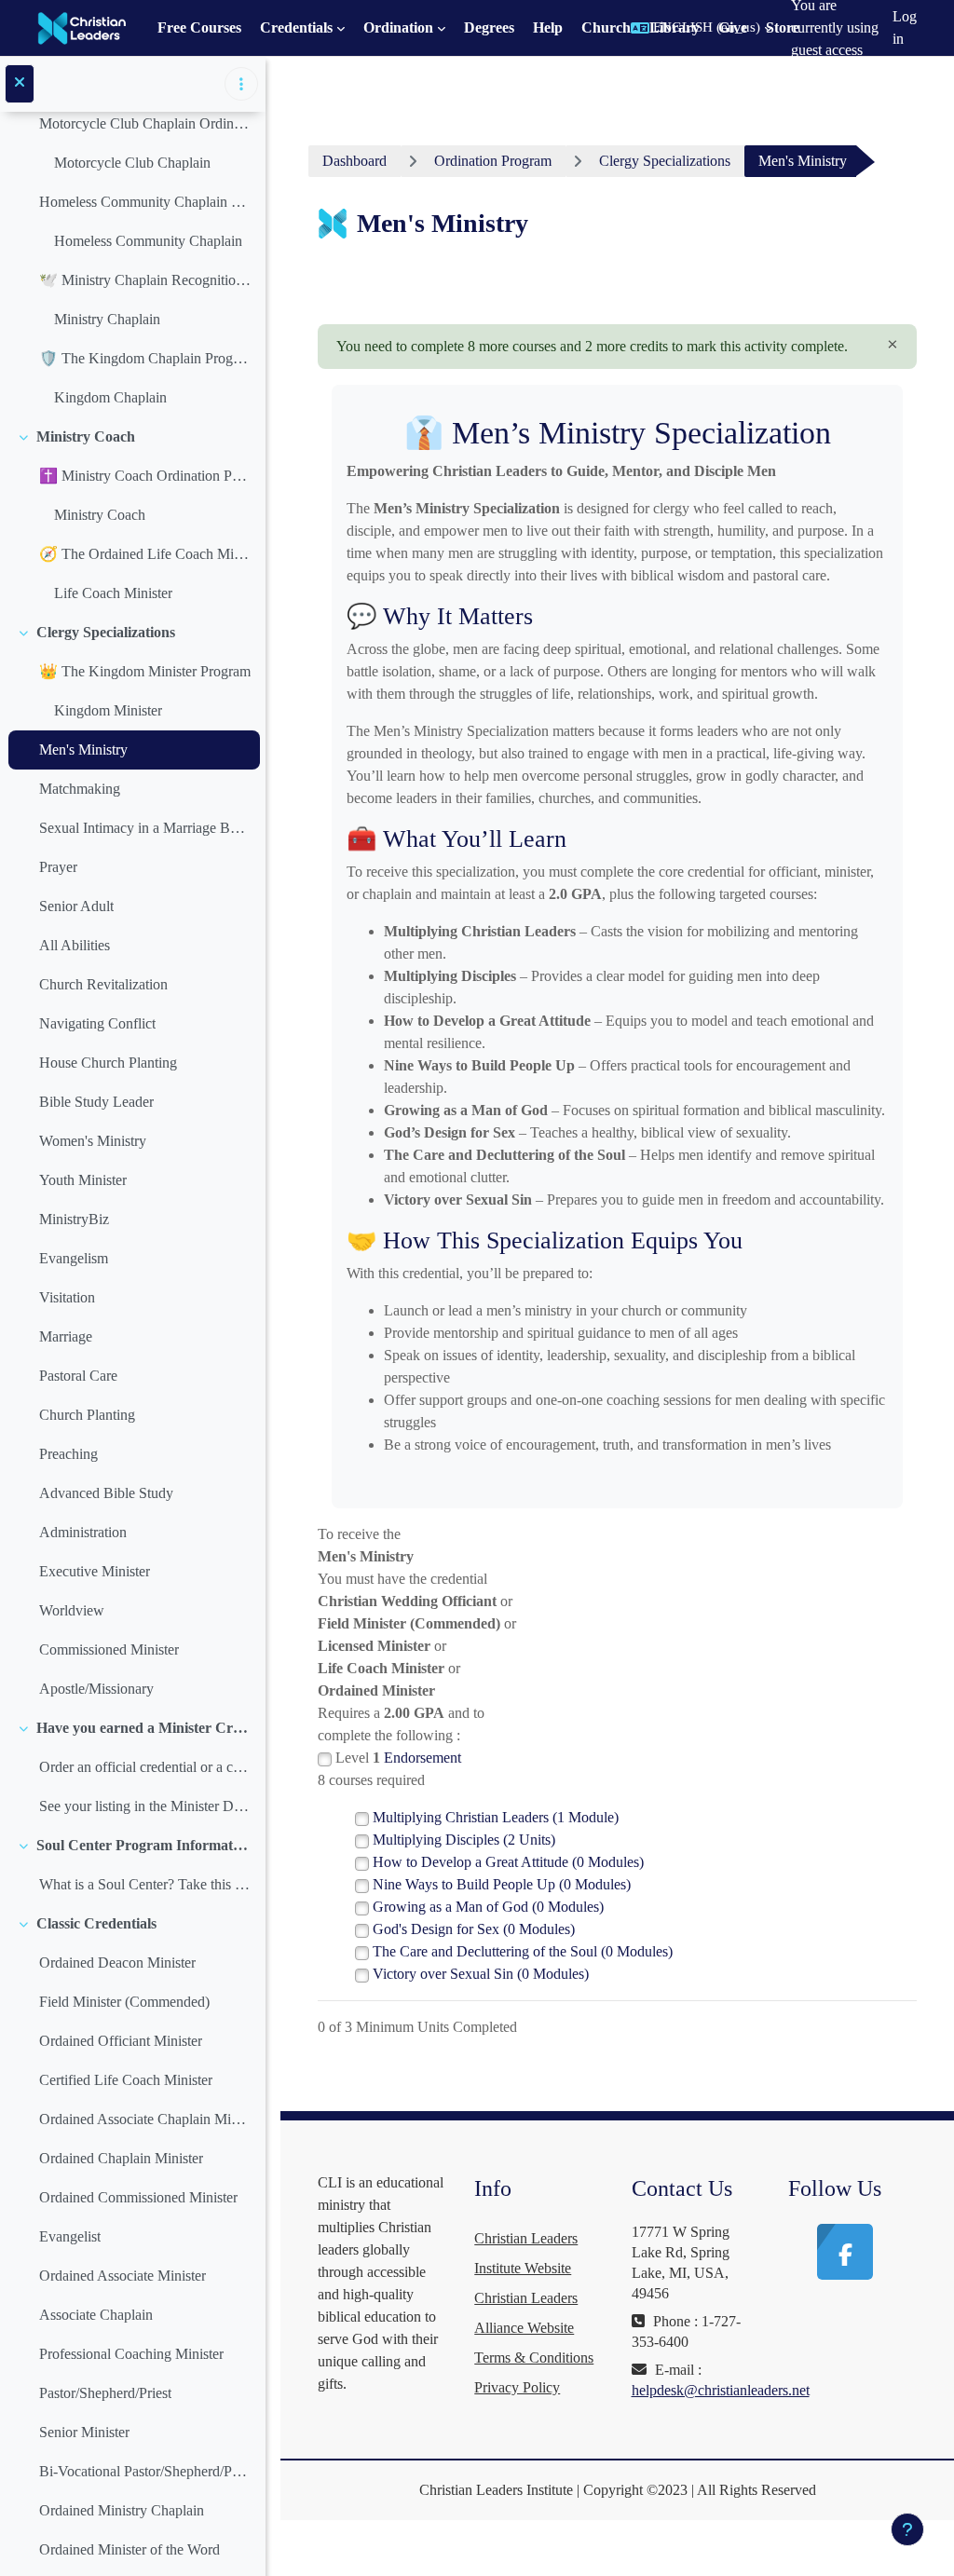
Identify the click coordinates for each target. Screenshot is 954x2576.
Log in (905, 27)
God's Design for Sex (474, 1929)
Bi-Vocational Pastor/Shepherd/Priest (145, 2471)
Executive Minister (95, 1571)
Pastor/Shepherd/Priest (105, 2393)
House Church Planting (108, 1063)
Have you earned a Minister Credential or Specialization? (144, 1728)
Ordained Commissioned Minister (138, 2197)
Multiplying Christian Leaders (496, 1817)
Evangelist (70, 2236)
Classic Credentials (96, 1923)
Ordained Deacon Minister (117, 1963)
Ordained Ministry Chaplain (122, 2510)
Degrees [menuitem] (489, 27)
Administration (83, 1532)
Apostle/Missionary (96, 1689)
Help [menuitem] (548, 27)
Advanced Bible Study (106, 1493)
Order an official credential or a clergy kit (145, 1767)
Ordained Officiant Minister (121, 2041)
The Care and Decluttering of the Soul (523, 1951)
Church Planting (87, 1415)
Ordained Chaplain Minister (121, 2158)
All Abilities (75, 945)
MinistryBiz (74, 1219)
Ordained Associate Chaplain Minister (145, 2119)
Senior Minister (84, 2432)
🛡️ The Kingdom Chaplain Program (145, 358)
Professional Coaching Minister (131, 2354)
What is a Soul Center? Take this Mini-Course (145, 1884)
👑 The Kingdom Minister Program (145, 671)
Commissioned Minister (109, 1649)
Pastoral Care (78, 1376)
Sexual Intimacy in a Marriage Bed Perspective (145, 828)
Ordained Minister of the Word (129, 2549)
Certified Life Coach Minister (126, 2080)
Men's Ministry (83, 750)
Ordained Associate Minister (123, 2276)
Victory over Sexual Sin (481, 1974)
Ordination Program (493, 161)
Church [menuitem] (606, 27)
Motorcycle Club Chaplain (132, 163)
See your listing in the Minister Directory (145, 1806)
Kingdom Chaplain (110, 397)
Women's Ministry (93, 1141)
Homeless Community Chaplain (148, 241)
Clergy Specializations (106, 632)
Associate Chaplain (96, 2315)
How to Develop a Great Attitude (508, 1862)
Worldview (72, 1610)
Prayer (58, 867)
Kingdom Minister (108, 710)
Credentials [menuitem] (296, 27)
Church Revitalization (103, 984)
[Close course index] (20, 84)
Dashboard (354, 161)
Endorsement (422, 1758)
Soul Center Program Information (144, 1845)
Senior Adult (76, 906)
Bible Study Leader (96, 1102)
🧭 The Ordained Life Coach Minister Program (145, 554)
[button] (702, 28)
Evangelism (74, 1258)
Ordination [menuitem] (398, 27)
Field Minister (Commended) (124, 2002)
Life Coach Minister (113, 593)
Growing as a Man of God (488, 1907)
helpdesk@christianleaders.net (721, 2390)
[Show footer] (907, 2529)
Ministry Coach (86, 436)
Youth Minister (83, 1180)
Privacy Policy (517, 2387)
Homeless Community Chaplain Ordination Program (145, 202)
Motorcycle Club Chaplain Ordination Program (145, 123)
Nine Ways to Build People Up (502, 1884)
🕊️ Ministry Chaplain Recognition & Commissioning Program (145, 280)
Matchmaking (80, 789)
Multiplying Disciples (464, 1840)
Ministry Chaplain (107, 319)
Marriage (66, 1336)
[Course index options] (241, 84)
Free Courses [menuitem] (199, 27)
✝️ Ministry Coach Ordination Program (145, 476)
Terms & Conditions (534, 2358)
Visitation (67, 1297)
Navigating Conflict (97, 1023)
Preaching (68, 1454)
